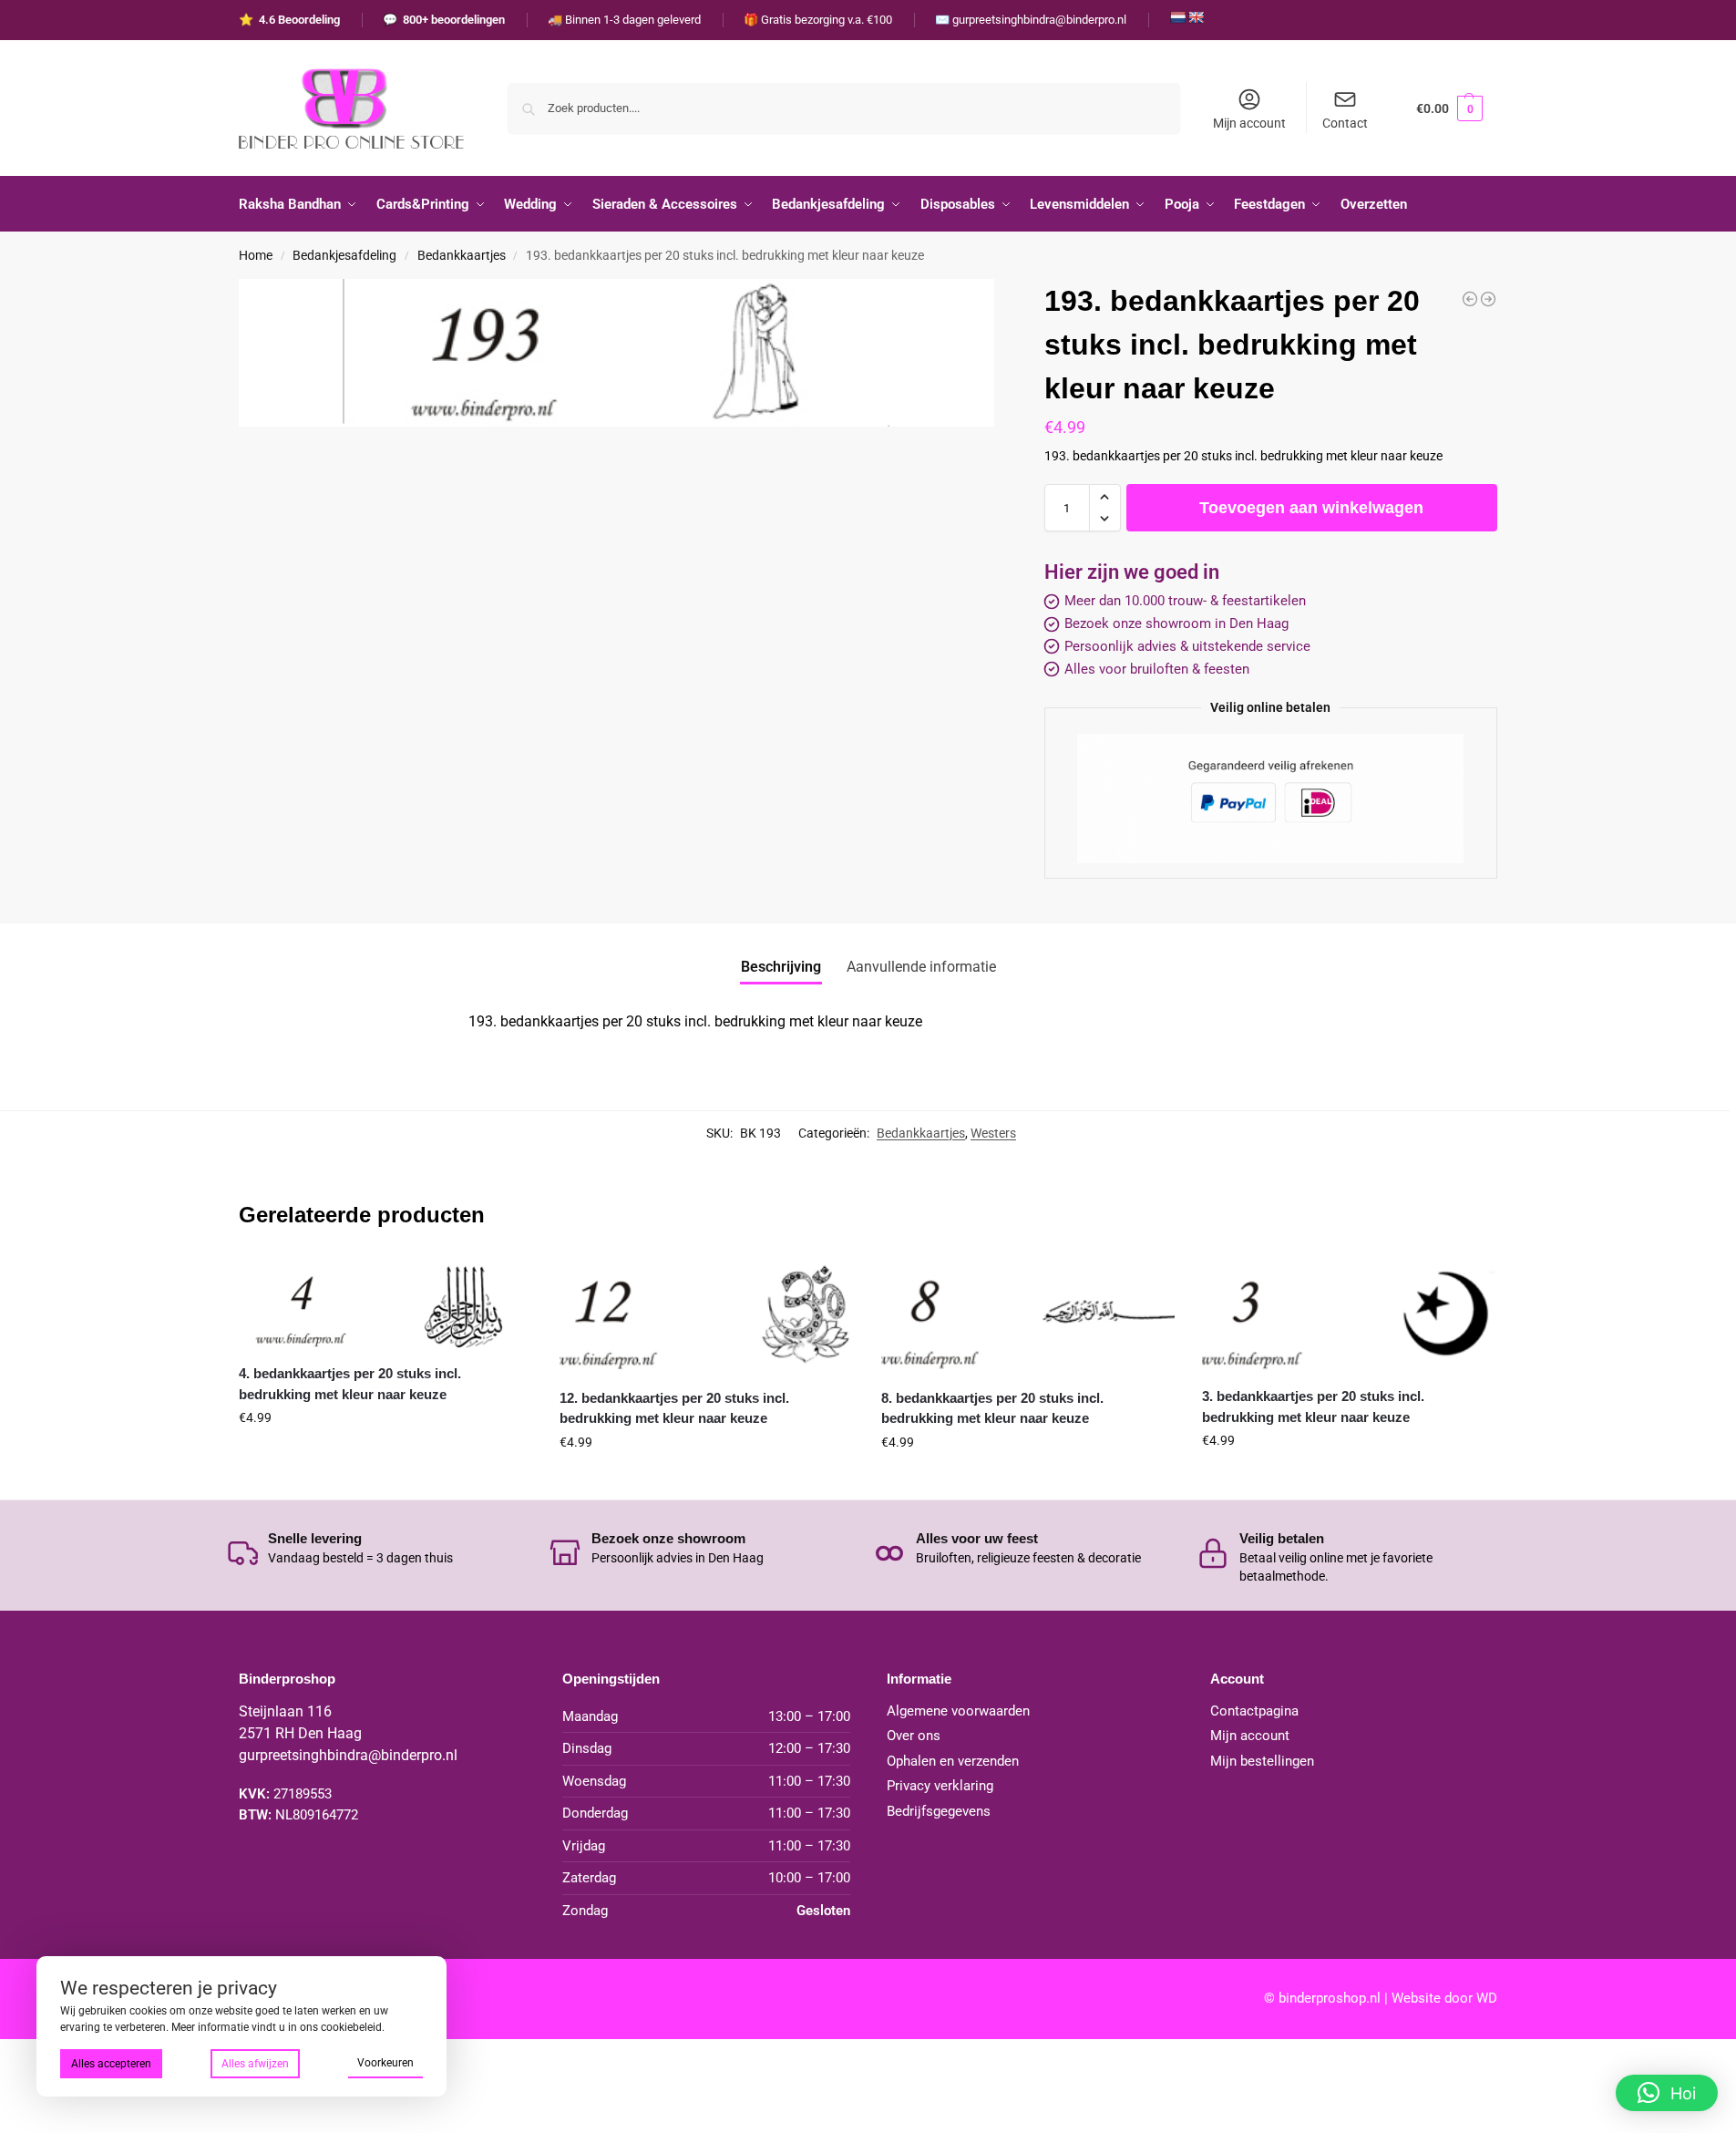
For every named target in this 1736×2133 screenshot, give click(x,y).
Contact (1345, 123)
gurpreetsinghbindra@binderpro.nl (348, 1755)
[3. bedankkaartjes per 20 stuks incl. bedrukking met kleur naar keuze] (1349, 1314)
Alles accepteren (111, 2064)
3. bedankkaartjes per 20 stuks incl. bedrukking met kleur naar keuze (1313, 1407)
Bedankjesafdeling (344, 255)
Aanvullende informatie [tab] (921, 967)
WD (1487, 1998)
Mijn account (1249, 123)
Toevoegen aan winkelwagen (1311, 508)
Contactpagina (1254, 1711)
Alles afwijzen (255, 2064)
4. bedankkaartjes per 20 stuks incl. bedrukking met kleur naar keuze (350, 1384)
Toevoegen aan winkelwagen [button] (385, 1457)
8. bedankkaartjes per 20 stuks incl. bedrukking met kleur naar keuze (992, 1408)
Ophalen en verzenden (953, 1761)
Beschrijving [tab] (781, 967)
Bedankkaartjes (462, 255)
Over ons (914, 1736)
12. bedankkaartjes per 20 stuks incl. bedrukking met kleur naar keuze (674, 1408)
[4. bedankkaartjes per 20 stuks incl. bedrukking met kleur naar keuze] (385, 1303)
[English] (1196, 17)
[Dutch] (1177, 17)
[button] (1449, 108)
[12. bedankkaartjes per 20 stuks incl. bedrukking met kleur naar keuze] (706, 1315)
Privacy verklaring (940, 1786)
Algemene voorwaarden (958, 1711)
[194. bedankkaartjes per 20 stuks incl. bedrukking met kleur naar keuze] (1488, 299)
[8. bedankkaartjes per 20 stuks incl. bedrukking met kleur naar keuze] (1028, 1315)
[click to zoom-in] (616, 353)
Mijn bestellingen (1262, 1761)
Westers (993, 1133)
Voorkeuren (385, 2063)
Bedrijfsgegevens (939, 1811)
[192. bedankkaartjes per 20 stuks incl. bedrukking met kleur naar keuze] (1470, 299)
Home (256, 255)
